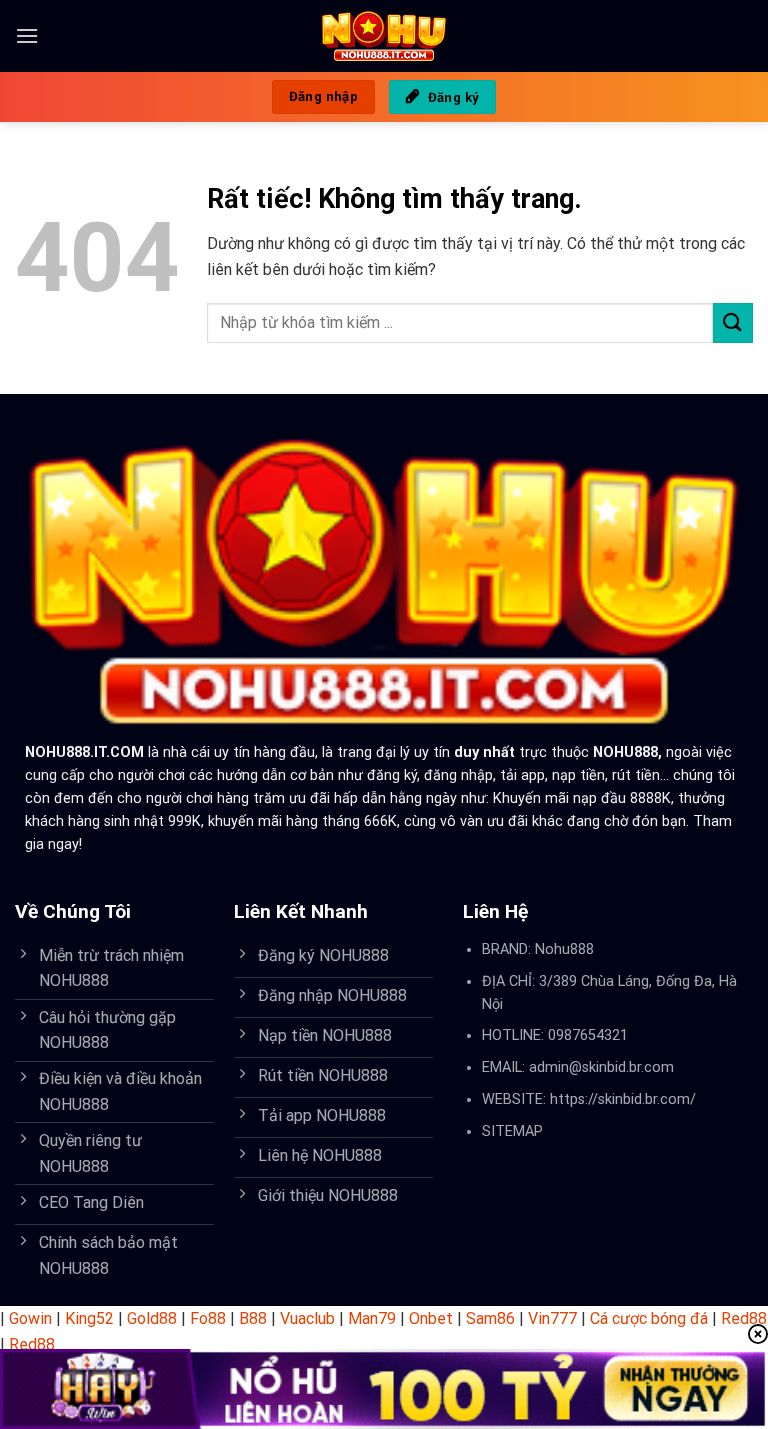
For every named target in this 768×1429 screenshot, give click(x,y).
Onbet (431, 1318)
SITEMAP (512, 1131)
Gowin (30, 1318)
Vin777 (552, 1318)
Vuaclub (307, 1318)
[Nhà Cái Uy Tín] (384, 36)
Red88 (744, 1318)
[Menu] (27, 35)
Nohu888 (564, 949)
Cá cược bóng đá (649, 1318)
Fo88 (208, 1318)
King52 (89, 1318)
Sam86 (490, 1318)
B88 (253, 1318)
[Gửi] (733, 322)
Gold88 (152, 1318)
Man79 (372, 1318)
